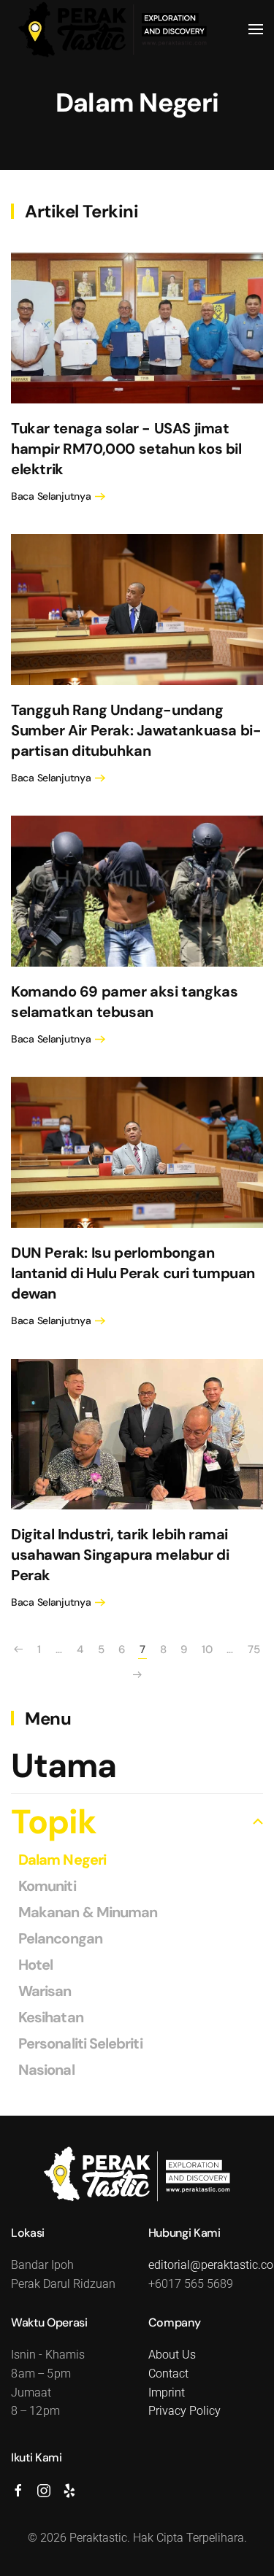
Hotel (35, 1965)
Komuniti (47, 1886)
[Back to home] (113, 29)
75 (254, 1649)
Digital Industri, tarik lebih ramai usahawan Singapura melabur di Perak (120, 1555)
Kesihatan (51, 2017)
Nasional (46, 2070)
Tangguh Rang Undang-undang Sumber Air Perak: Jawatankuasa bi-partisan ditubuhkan (136, 730)
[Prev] (18, 1650)
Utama (64, 1765)
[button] (256, 29)
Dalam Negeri (137, 103)
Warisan (45, 1991)
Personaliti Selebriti (80, 2043)
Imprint (167, 2393)
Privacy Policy (184, 2411)
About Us (172, 2355)
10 (207, 1649)
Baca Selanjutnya (51, 496)
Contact (168, 2374)
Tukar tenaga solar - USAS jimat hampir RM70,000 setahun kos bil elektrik (126, 449)
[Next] (137, 1675)
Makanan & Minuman (88, 1912)
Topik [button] (54, 1822)
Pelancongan (60, 1938)
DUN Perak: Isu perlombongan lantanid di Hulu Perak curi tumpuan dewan (133, 1273)
